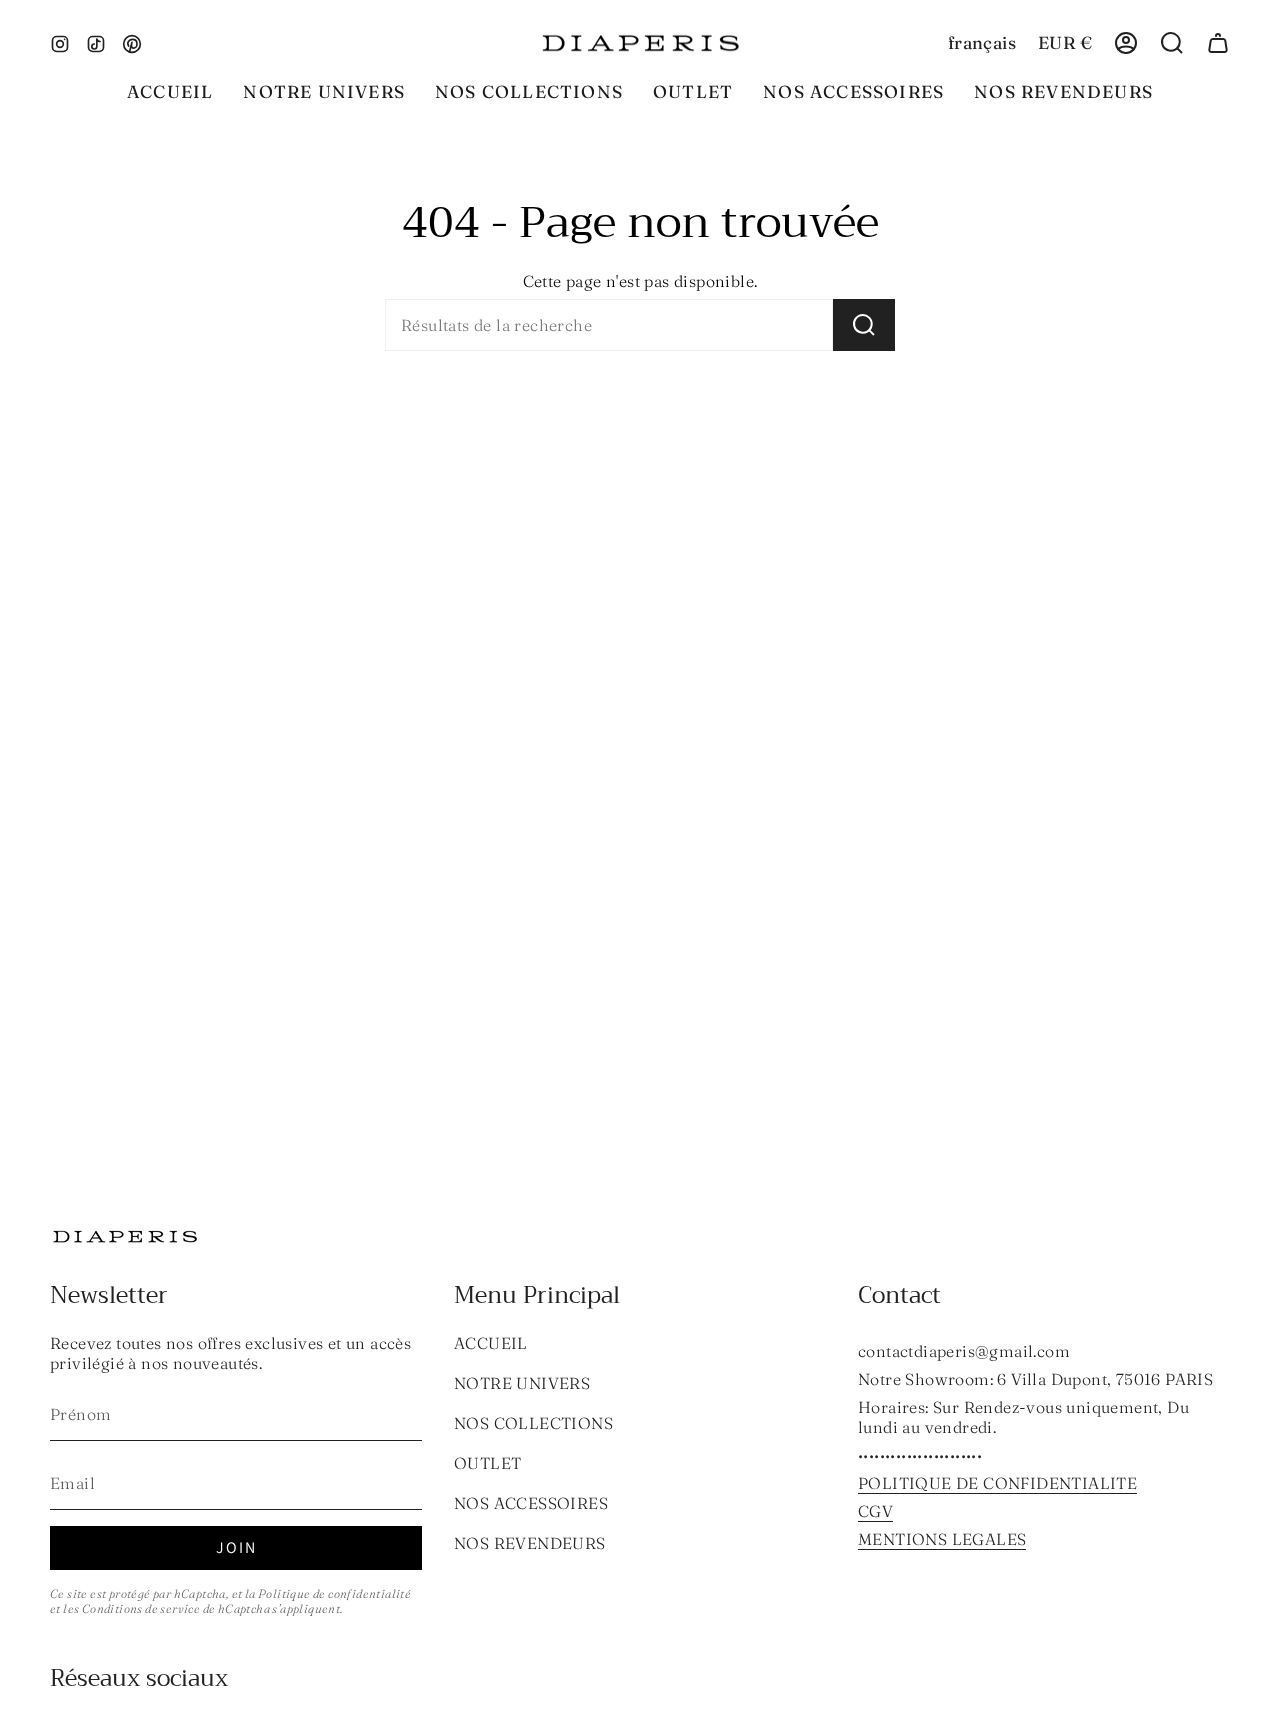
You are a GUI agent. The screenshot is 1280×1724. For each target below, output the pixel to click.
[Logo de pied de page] (125, 1236)
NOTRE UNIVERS (522, 1383)
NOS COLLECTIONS (533, 1423)
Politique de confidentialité (334, 1593)
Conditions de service (141, 1608)
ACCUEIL (491, 1343)
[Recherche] (864, 325)
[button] (529, 91)
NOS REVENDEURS (530, 1543)
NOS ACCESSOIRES (531, 1503)
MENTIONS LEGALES (942, 1539)
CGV (875, 1511)
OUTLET (487, 1463)
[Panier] (1218, 43)
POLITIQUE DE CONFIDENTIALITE (997, 1483)
